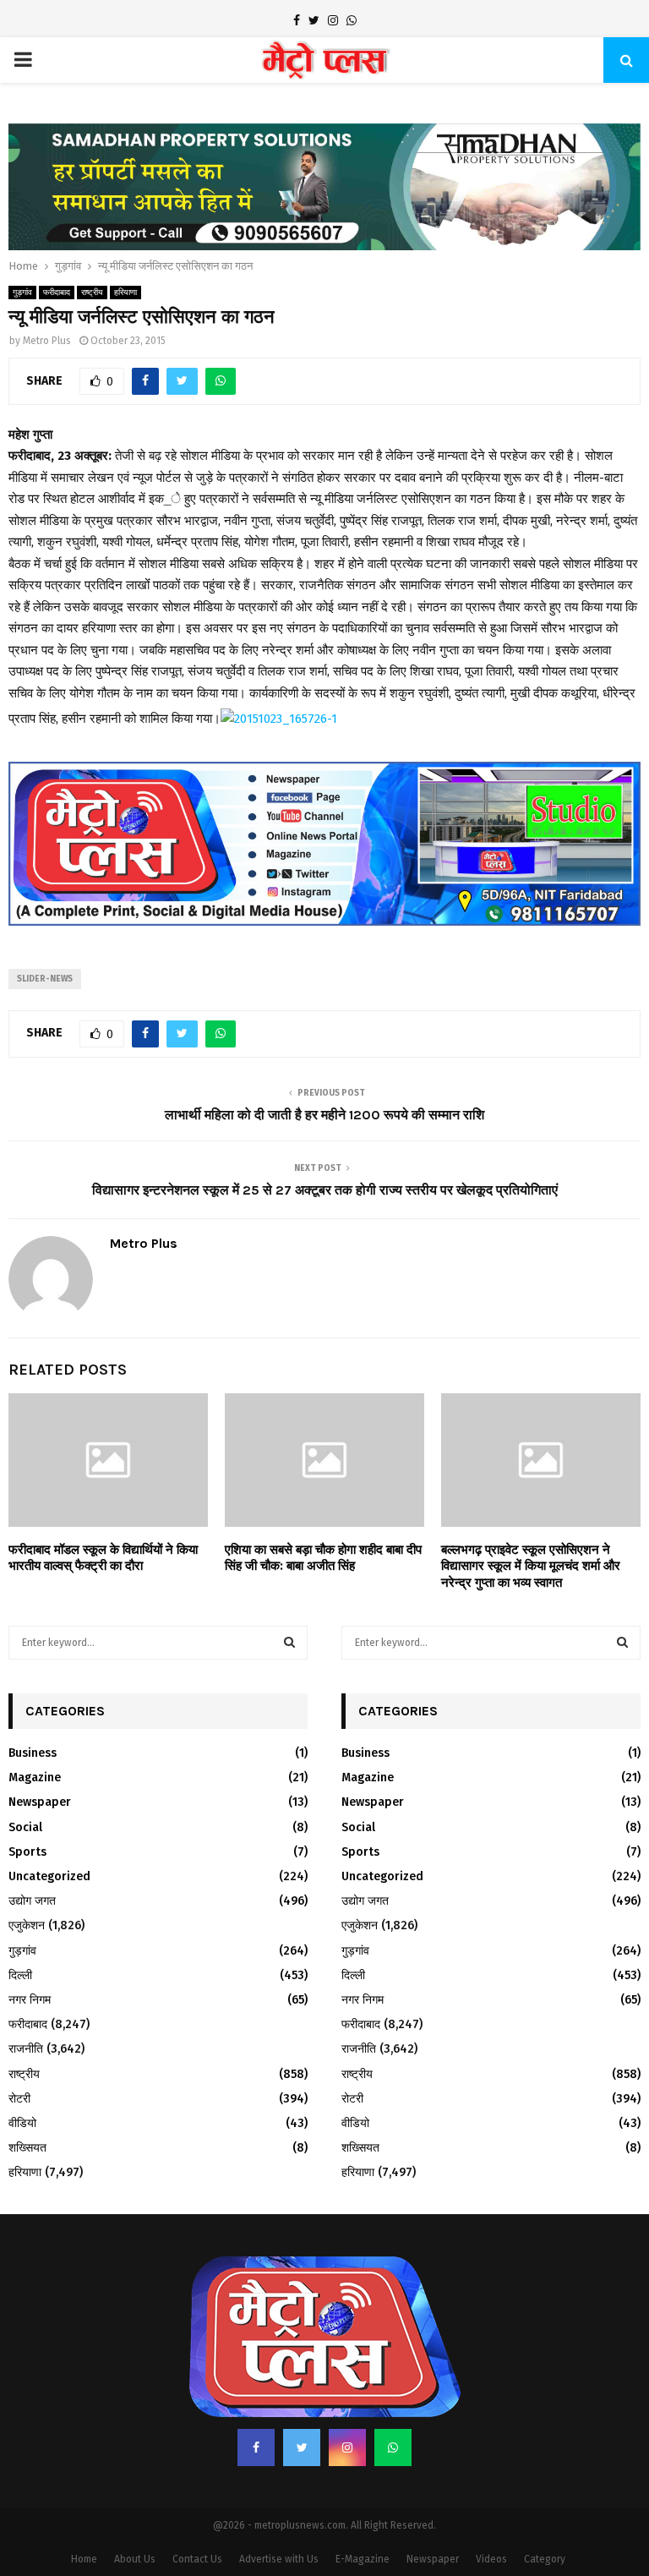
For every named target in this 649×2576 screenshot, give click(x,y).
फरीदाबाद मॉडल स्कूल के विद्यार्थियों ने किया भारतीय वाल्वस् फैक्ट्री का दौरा (103, 1558)
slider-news (45, 979)
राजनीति (26, 2049)
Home (84, 2559)
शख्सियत (27, 2148)
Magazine (35, 1777)
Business (33, 1753)
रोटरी (19, 2099)
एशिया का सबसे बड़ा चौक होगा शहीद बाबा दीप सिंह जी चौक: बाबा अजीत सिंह (323, 1558)
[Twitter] (302, 2447)
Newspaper (40, 1802)
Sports (27, 1852)
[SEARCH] (289, 1643)
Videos (491, 2559)
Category (545, 2559)
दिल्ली (20, 1975)
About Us (135, 2559)
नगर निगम (30, 2000)
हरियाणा (125, 293)
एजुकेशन (27, 1925)
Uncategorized (49, 1876)
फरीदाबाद (57, 293)
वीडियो (22, 2123)
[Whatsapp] (393, 2447)
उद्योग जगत (32, 1901)
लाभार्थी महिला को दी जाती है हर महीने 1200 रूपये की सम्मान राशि (324, 1115)
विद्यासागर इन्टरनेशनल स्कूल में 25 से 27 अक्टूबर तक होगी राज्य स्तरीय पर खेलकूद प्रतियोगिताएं (325, 1190)
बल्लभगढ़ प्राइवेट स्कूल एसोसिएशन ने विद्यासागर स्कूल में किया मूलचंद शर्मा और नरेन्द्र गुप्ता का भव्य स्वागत (531, 1566)
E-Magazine (363, 2559)
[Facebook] (256, 2447)
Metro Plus (47, 341)
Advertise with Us (279, 2559)
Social (25, 1827)
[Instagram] (347, 2447)
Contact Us (197, 2559)
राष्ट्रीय (92, 293)
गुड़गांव (22, 293)
